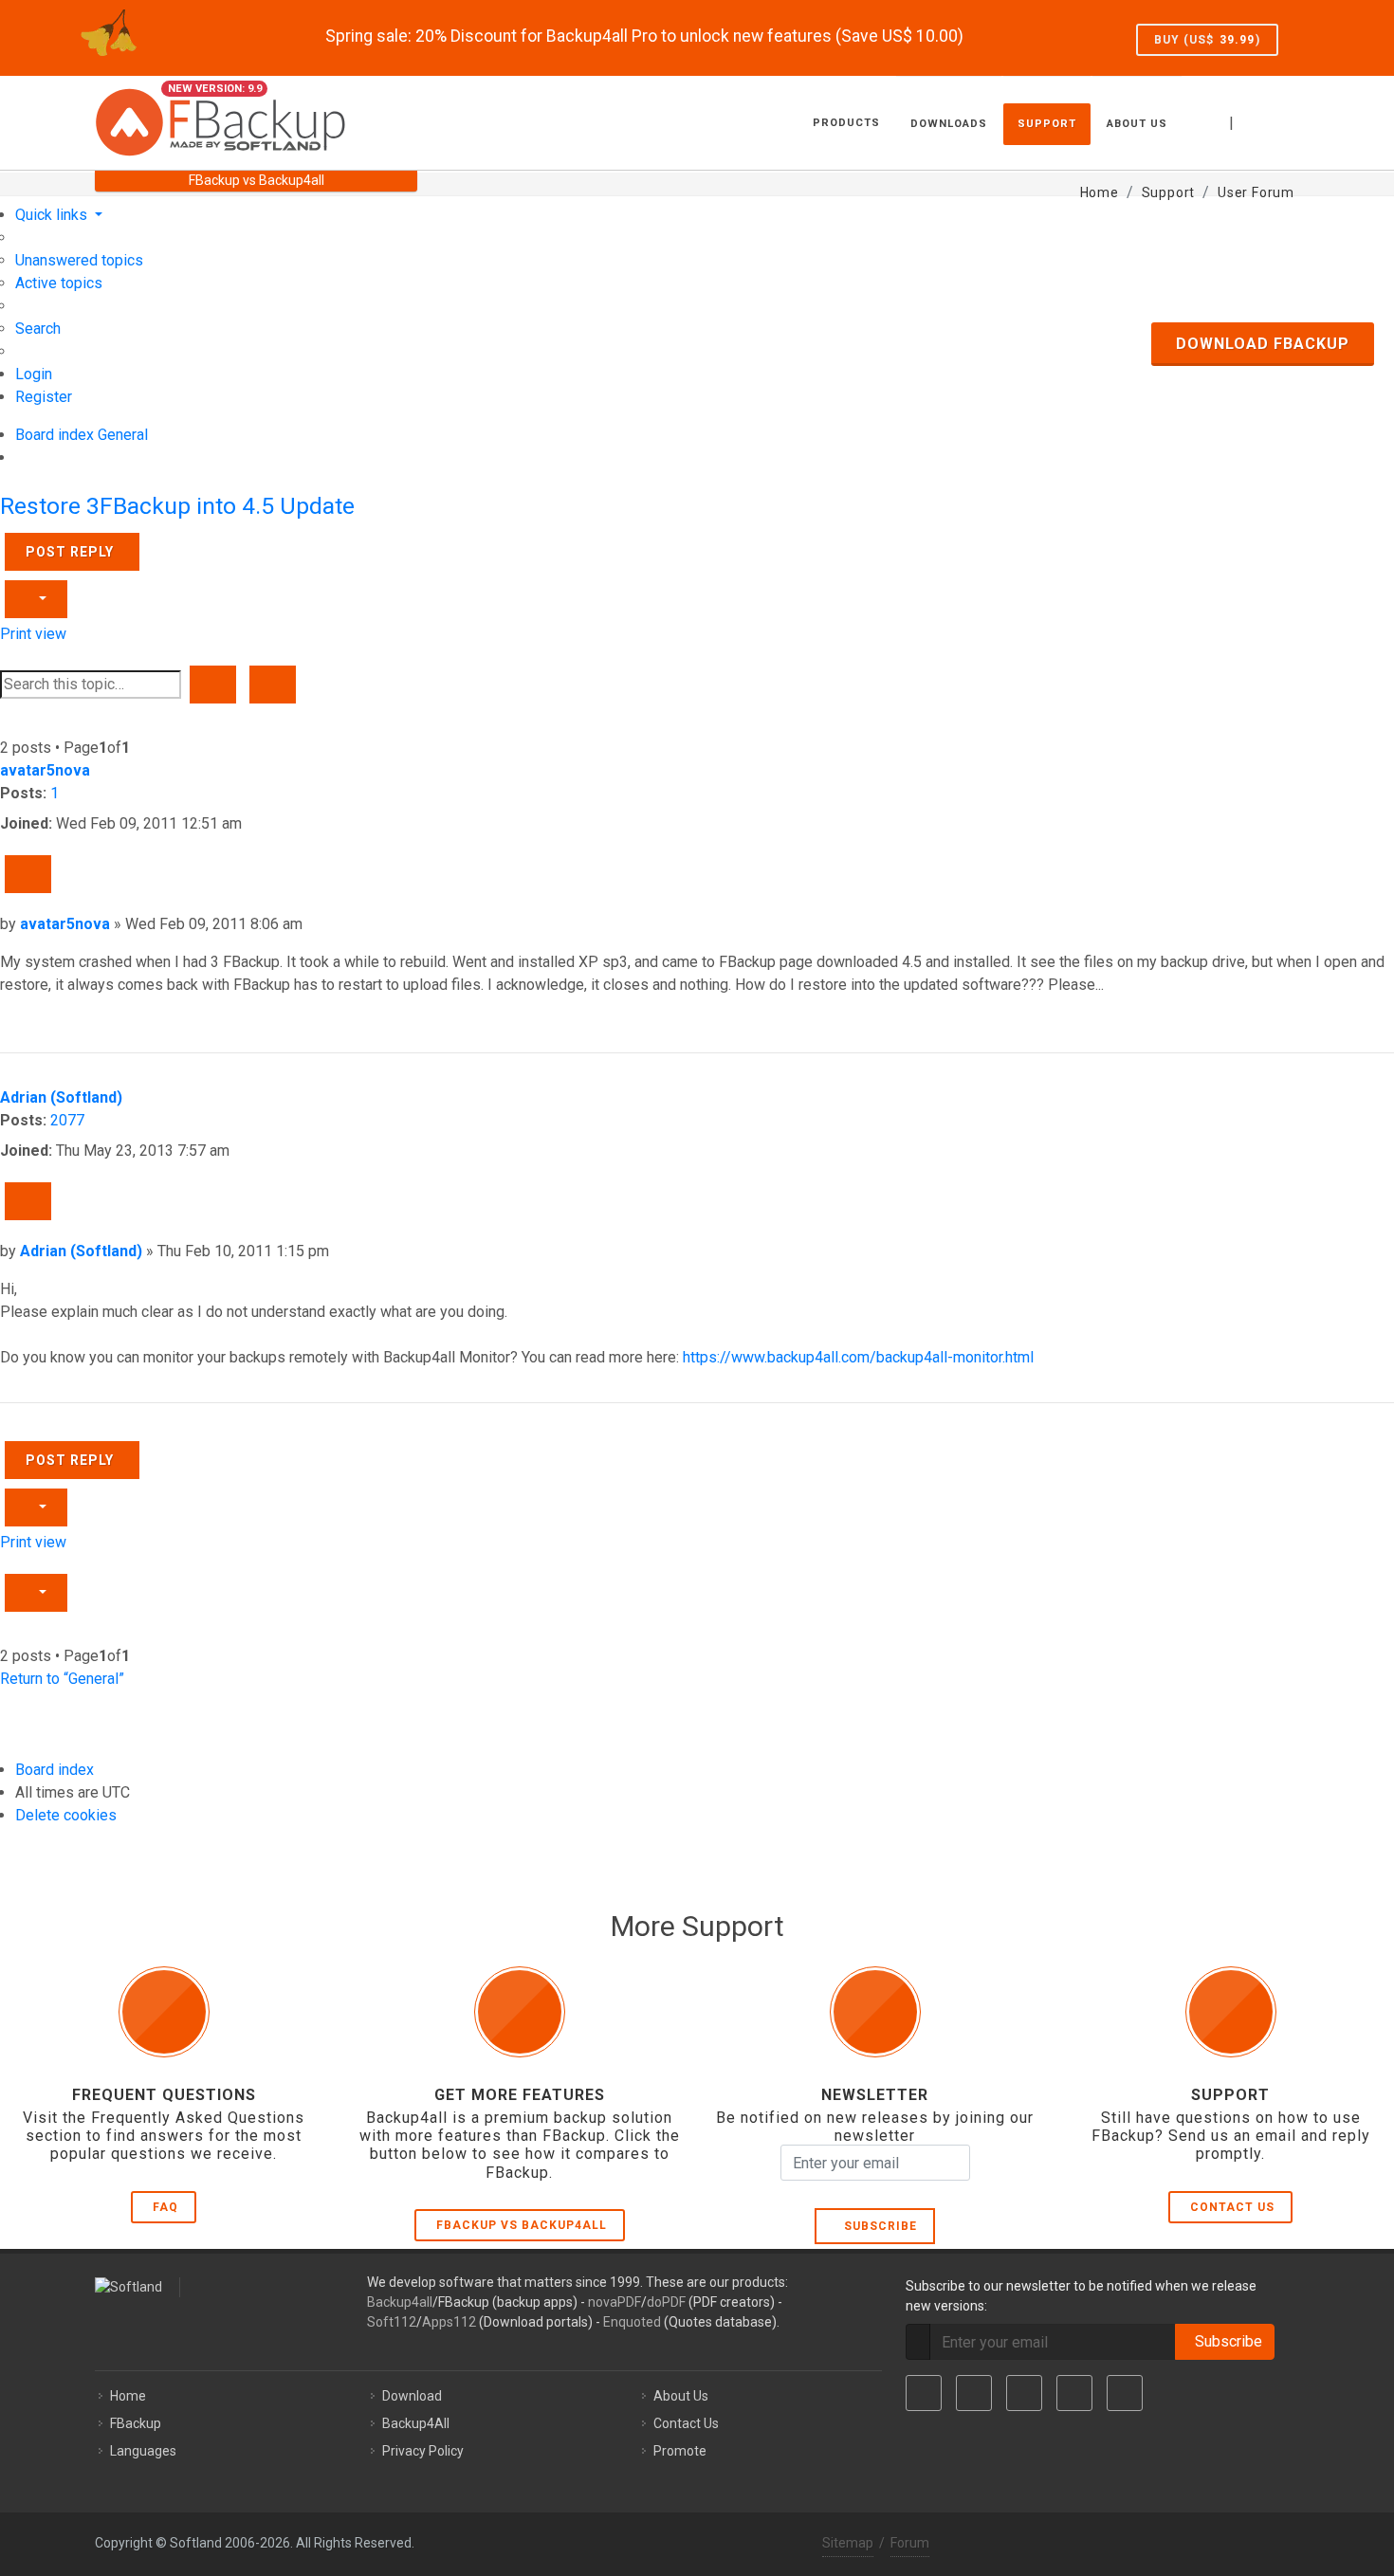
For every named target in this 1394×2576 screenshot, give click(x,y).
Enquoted (632, 2322)
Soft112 (392, 2322)
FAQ (165, 2207)
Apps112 (449, 2322)
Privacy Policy (423, 2451)
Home (128, 2396)
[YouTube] (1074, 2393)
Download (412, 2396)
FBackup (136, 2423)
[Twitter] (974, 2393)
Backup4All (416, 2423)
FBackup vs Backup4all (522, 2225)
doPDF (666, 2302)
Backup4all (400, 2302)
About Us (681, 2396)
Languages (143, 2451)
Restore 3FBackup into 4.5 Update (177, 506)
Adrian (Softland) (61, 1097)
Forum (910, 2543)
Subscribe (877, 2226)
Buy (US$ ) (1207, 40)
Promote (680, 2451)
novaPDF (614, 2302)
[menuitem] (79, 260)
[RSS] (1125, 2393)
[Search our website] (1278, 120)
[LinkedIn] (1024, 2393)
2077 (67, 1120)
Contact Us (1232, 2207)
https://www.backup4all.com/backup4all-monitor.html (858, 1357)
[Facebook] (924, 2393)
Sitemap (848, 2543)
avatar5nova (45, 770)
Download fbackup (1263, 344)
